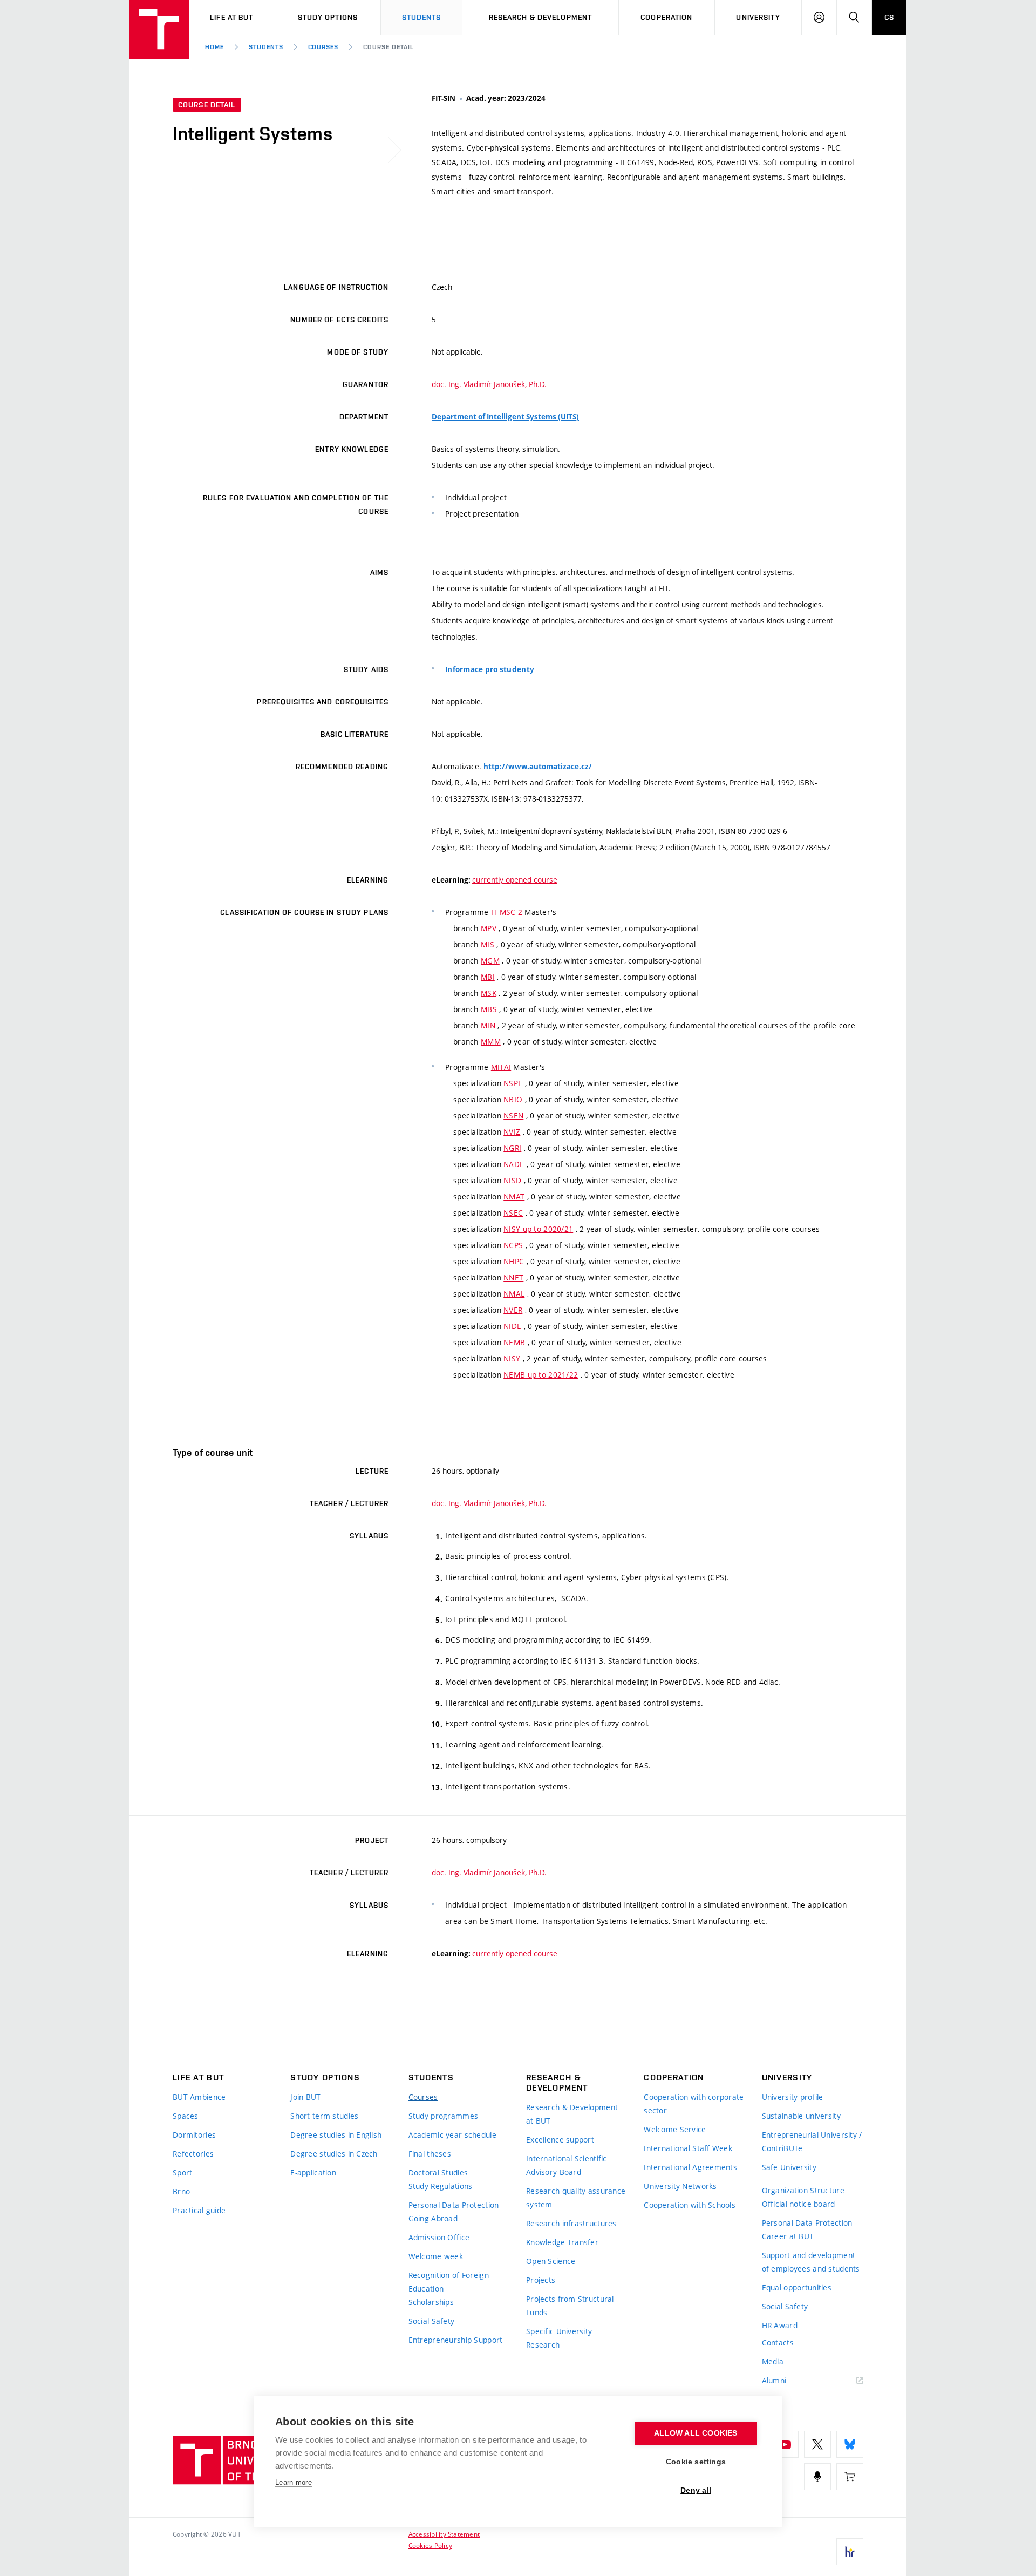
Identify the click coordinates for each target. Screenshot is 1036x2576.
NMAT (514, 1197)
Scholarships (431, 2302)
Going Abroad (433, 2218)
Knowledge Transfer (562, 2242)
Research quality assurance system (576, 2198)
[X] (817, 2444)
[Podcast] (817, 2477)
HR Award (780, 2325)
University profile (793, 2097)
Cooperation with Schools (690, 2205)
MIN (488, 1025)
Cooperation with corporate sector (694, 2104)
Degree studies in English (336, 2135)
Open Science (551, 2261)
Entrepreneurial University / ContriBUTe (812, 2141)
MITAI (501, 1067)
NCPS (513, 1245)
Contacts (778, 2343)
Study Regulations (441, 2186)
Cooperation (666, 17)
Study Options (328, 17)
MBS (489, 1009)
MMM (491, 1042)
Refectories (193, 2154)
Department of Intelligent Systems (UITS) (505, 417)
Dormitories (194, 2135)
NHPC (514, 1261)
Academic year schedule (452, 2135)
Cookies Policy (430, 2545)
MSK (489, 993)
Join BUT (305, 2097)
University (758, 17)
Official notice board (799, 2204)
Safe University (789, 2167)
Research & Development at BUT (572, 2114)
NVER (513, 1310)
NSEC (513, 1213)
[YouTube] (785, 2444)
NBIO (513, 1099)
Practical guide (199, 2210)
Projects (541, 2280)
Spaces (186, 2116)
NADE (514, 1164)
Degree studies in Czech (334, 2154)
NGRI (512, 1148)
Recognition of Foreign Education (449, 2282)
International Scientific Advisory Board (567, 2165)
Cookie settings (696, 2462)
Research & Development (541, 17)
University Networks (680, 2186)
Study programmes (443, 2116)
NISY (512, 1358)
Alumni (774, 2380)
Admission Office (439, 2237)
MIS (488, 944)
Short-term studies (324, 2116)
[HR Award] (850, 2552)
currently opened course (515, 880)
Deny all (696, 2490)
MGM (490, 961)
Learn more (294, 2482)
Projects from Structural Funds (570, 2306)
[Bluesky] (850, 2444)
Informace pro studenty (490, 669)
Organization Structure (803, 2190)
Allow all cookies (696, 2433)
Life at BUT (231, 17)
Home (214, 47)
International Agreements (690, 2167)
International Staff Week (688, 2148)
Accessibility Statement (444, 2534)
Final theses (430, 2154)
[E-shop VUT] (850, 2477)
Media (773, 2361)
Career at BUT (788, 2236)
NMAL (514, 1294)
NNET (513, 1277)
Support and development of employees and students (811, 2262)
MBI (488, 977)
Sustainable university (801, 2116)
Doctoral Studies (438, 2172)
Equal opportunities (797, 2287)
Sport (182, 2172)
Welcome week (436, 2256)
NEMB (514, 1342)
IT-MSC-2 (507, 912)
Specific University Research (559, 2338)
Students (422, 17)
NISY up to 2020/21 (538, 1229)
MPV (489, 928)
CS (889, 17)
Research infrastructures (571, 2223)
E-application (313, 2172)
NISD (512, 1180)
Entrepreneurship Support (456, 2340)
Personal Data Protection (454, 2205)
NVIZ (512, 1132)
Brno (181, 2191)
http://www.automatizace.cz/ (538, 767)
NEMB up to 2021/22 (541, 1375)
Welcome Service (675, 2129)
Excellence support (560, 2140)
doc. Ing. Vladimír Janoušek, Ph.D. (489, 384)
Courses (323, 47)
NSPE (513, 1083)
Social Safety (432, 2321)
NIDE (512, 1326)
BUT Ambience (199, 2097)
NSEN (513, 1116)
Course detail (388, 47)
